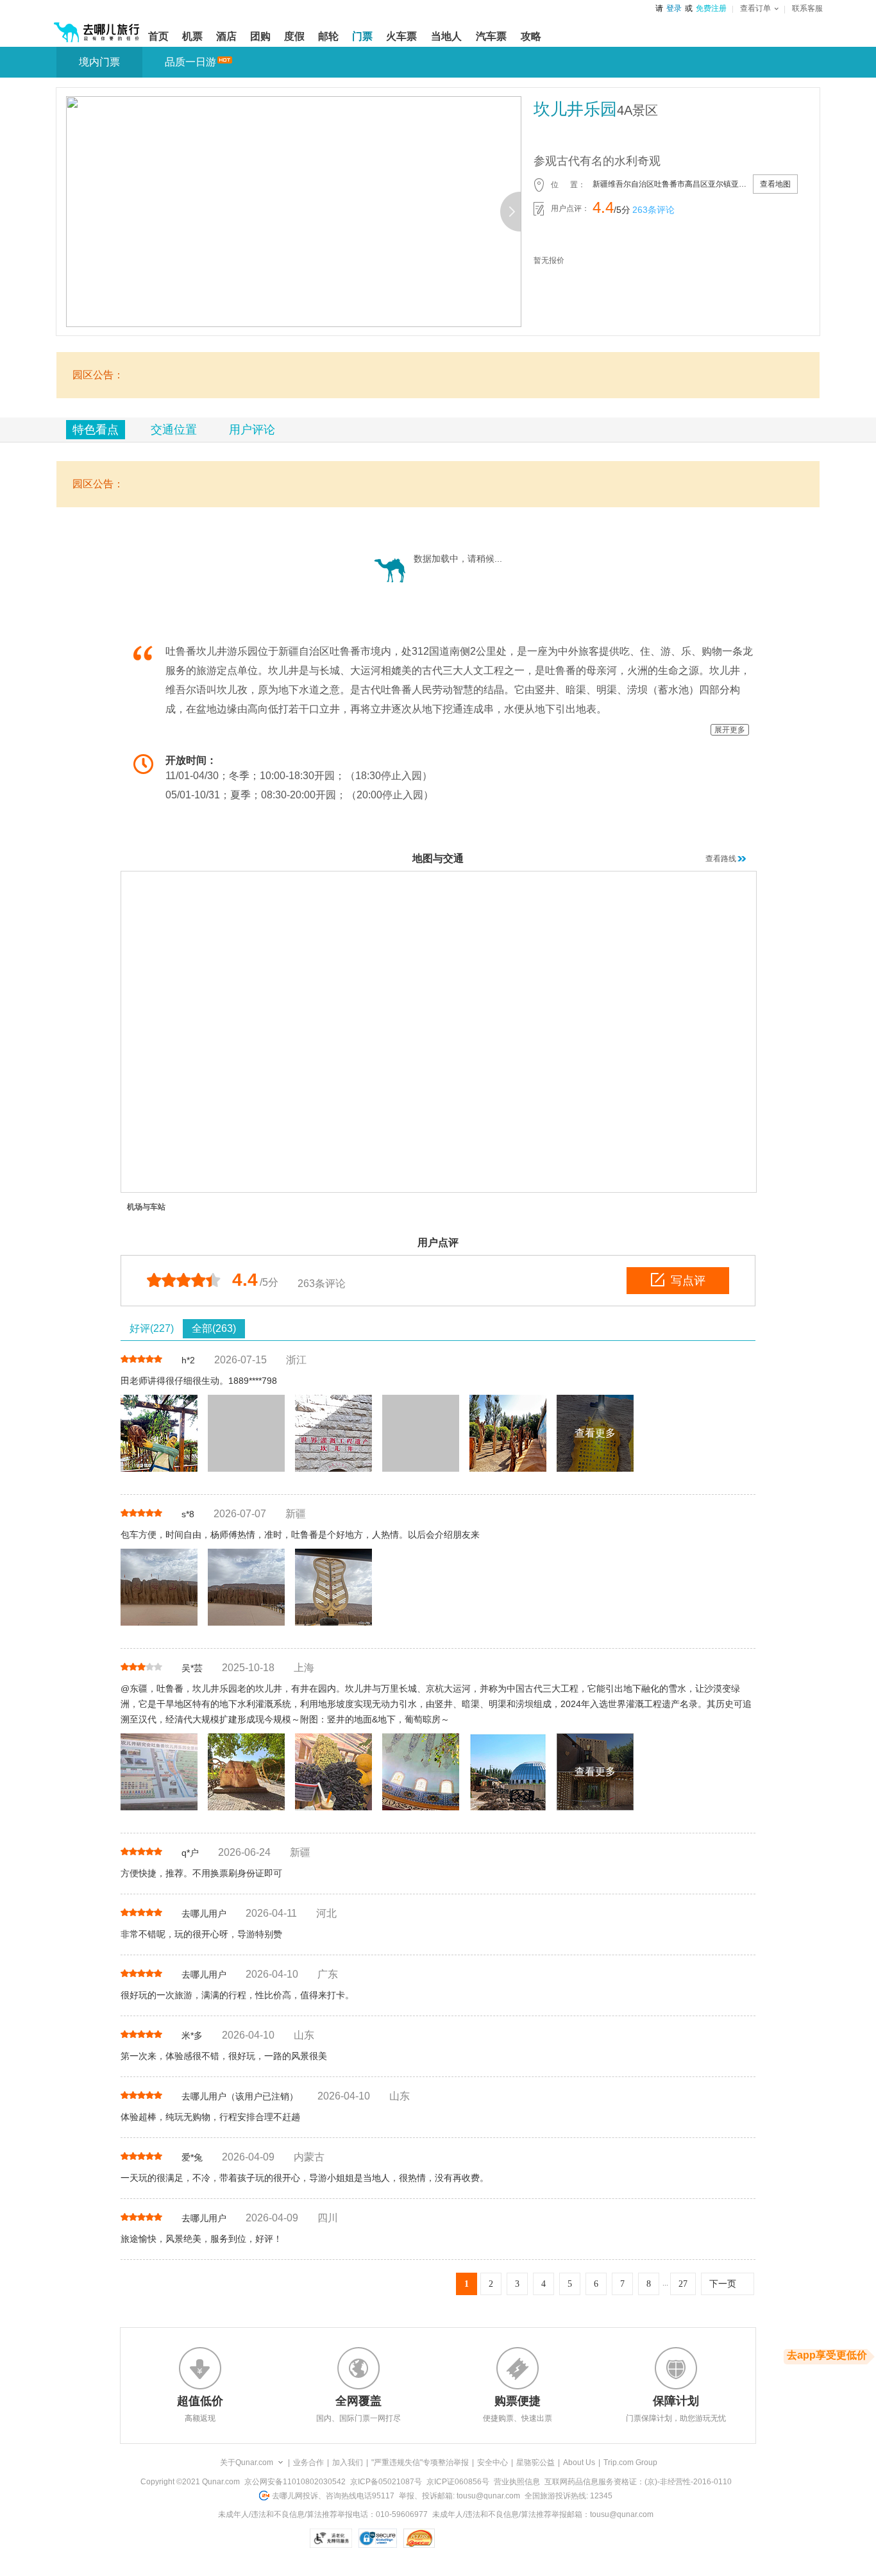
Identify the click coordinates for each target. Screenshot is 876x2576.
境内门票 (99, 62)
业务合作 (308, 2462)
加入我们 (348, 2462)
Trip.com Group (630, 2462)
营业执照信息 (517, 2482)
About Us (579, 2462)
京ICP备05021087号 (386, 2482)
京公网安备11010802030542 (295, 2482)
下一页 (723, 2284)
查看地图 (775, 184)
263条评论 (653, 210)
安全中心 (493, 2462)
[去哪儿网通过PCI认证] (419, 2538)
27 (683, 2284)
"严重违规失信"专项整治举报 (420, 2462)
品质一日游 (190, 62)
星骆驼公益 (535, 2462)
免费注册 (711, 8)
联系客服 (807, 8)
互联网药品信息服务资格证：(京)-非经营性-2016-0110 (638, 2482)
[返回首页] (97, 27)
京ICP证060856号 (458, 2482)
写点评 (688, 1281)
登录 (674, 8)
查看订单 (755, 8)
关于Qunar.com (247, 2462)
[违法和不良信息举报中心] (469, 2538)
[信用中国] (341, 2557)
